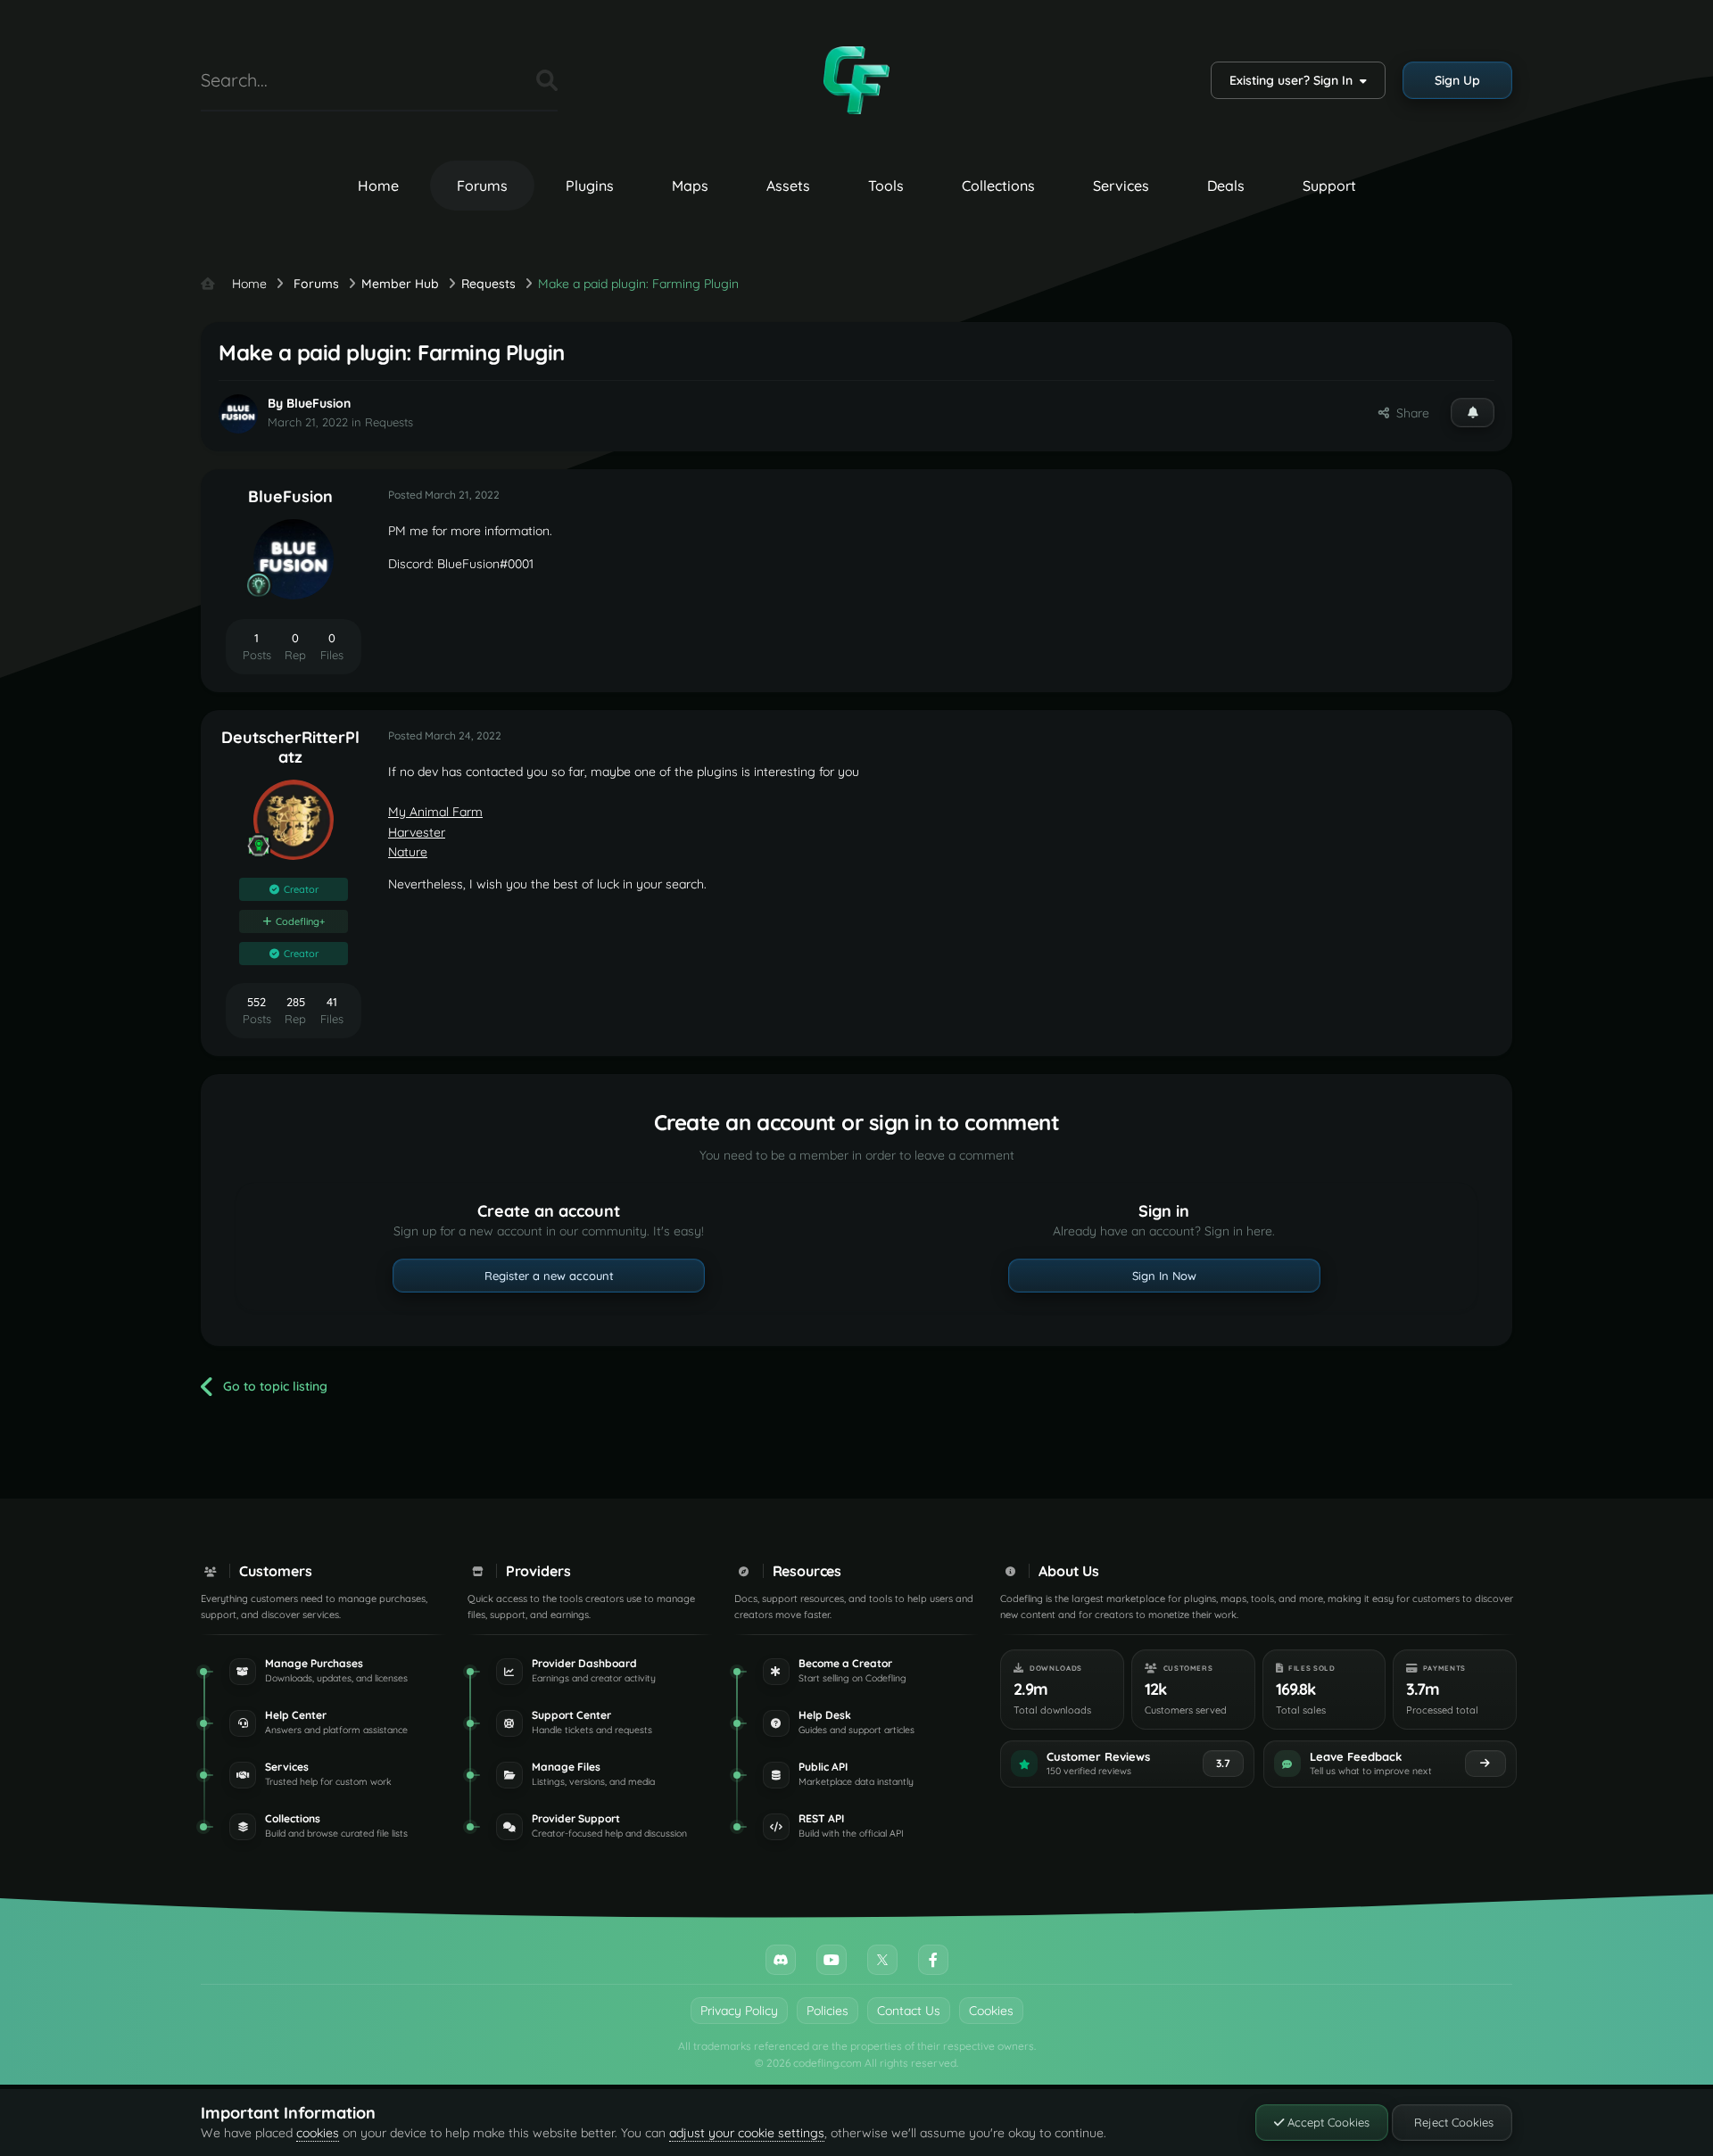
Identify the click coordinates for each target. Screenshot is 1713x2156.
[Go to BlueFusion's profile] (238, 414)
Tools (886, 186)
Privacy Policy (739, 2011)
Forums (482, 186)
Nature (408, 852)
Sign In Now (1164, 1276)
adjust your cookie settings (747, 2133)
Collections (998, 186)
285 (296, 1002)
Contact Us (909, 2011)
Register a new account (549, 1276)
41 (332, 1002)
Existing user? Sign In (1295, 80)
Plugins (590, 186)
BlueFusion (319, 403)
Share (1409, 413)
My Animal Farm (435, 812)
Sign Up (1457, 80)
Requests (389, 422)
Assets (788, 186)
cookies (318, 2133)
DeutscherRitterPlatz (290, 747)
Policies (828, 2011)
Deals (1226, 186)
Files (501, 80)
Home (378, 186)
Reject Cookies (1452, 2122)
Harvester (417, 832)
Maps (690, 186)
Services (1121, 186)
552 (257, 1002)
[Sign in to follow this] (1473, 412)
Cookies (991, 2011)
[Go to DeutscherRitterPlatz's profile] (294, 820)
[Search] (547, 80)
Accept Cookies (1327, 2122)
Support (1329, 186)
